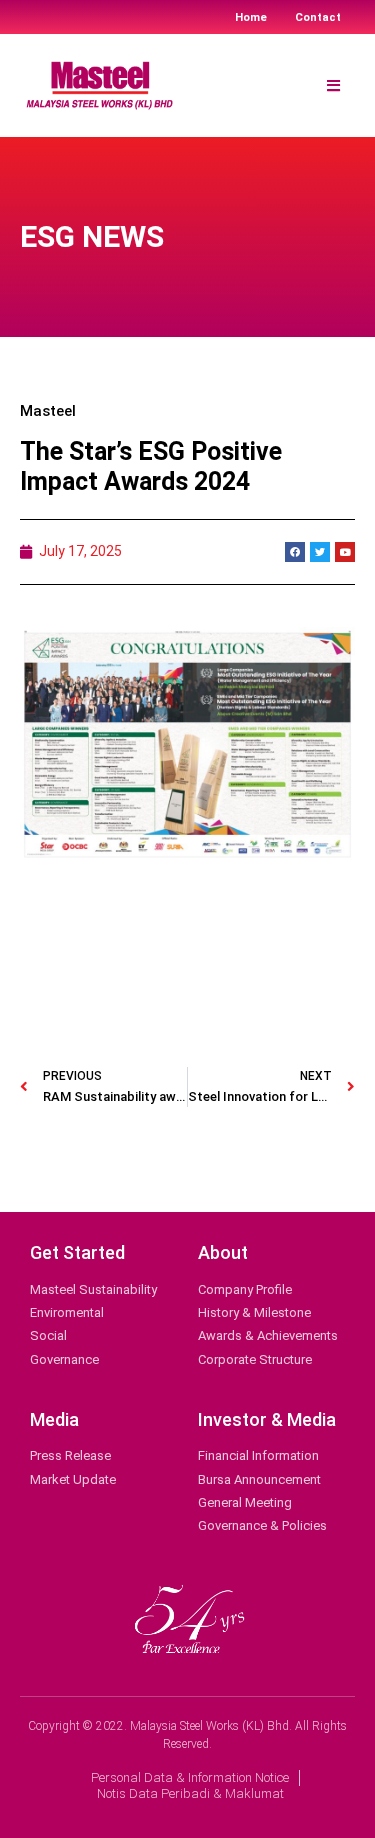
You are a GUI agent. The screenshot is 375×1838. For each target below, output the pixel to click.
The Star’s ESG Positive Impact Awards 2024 (151, 466)
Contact (318, 17)
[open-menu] (333, 86)
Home (251, 17)
